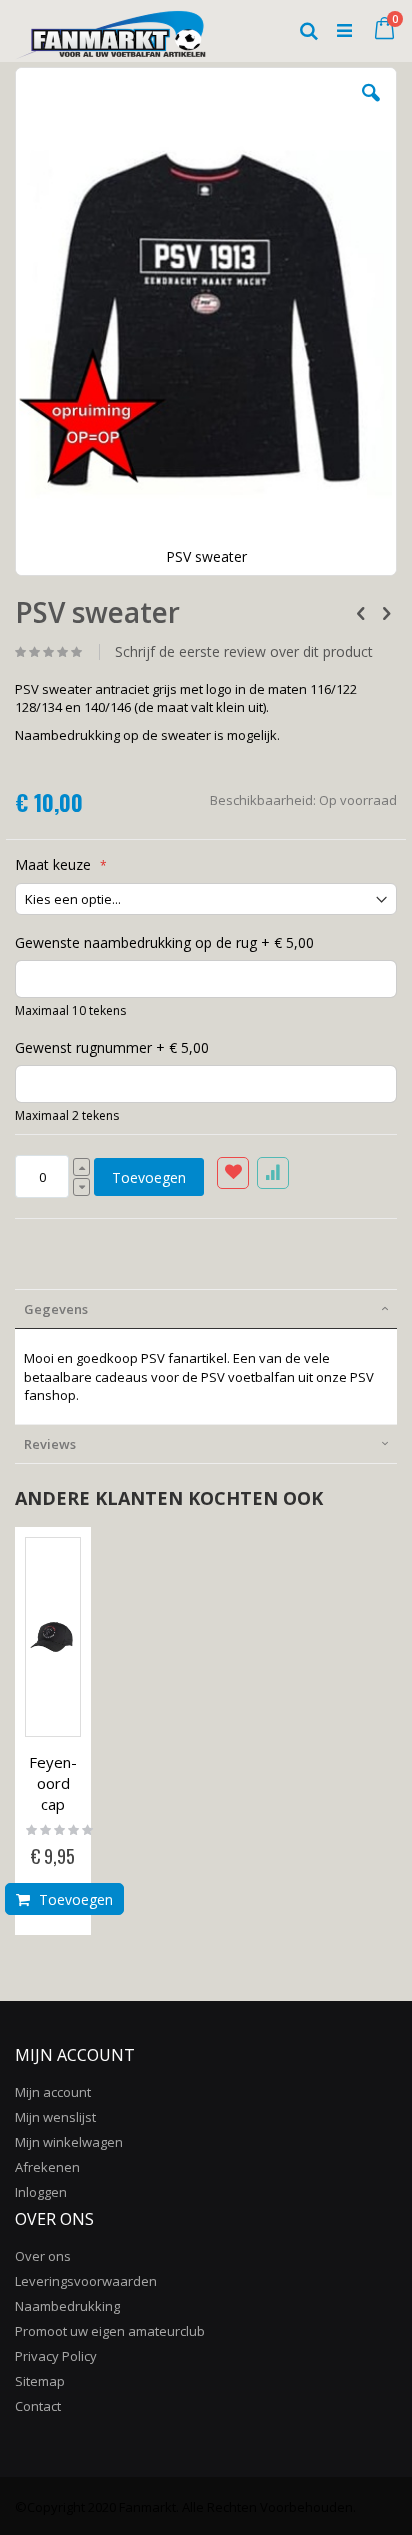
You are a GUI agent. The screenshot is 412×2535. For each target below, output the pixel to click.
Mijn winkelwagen (69, 2142)
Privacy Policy (56, 2356)
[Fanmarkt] (110, 30)
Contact (38, 2406)
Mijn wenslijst (55, 2117)
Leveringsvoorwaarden (86, 2281)
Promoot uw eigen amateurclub (110, 2331)
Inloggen (41, 2192)
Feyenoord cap (53, 1783)
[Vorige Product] (361, 612)
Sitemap (40, 2381)
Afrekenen (47, 2167)
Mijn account (53, 2092)
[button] (371, 108)
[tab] (206, 1309)
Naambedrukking (67, 2306)
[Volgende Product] (386, 612)
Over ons (43, 2256)
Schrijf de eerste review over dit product (244, 652)
